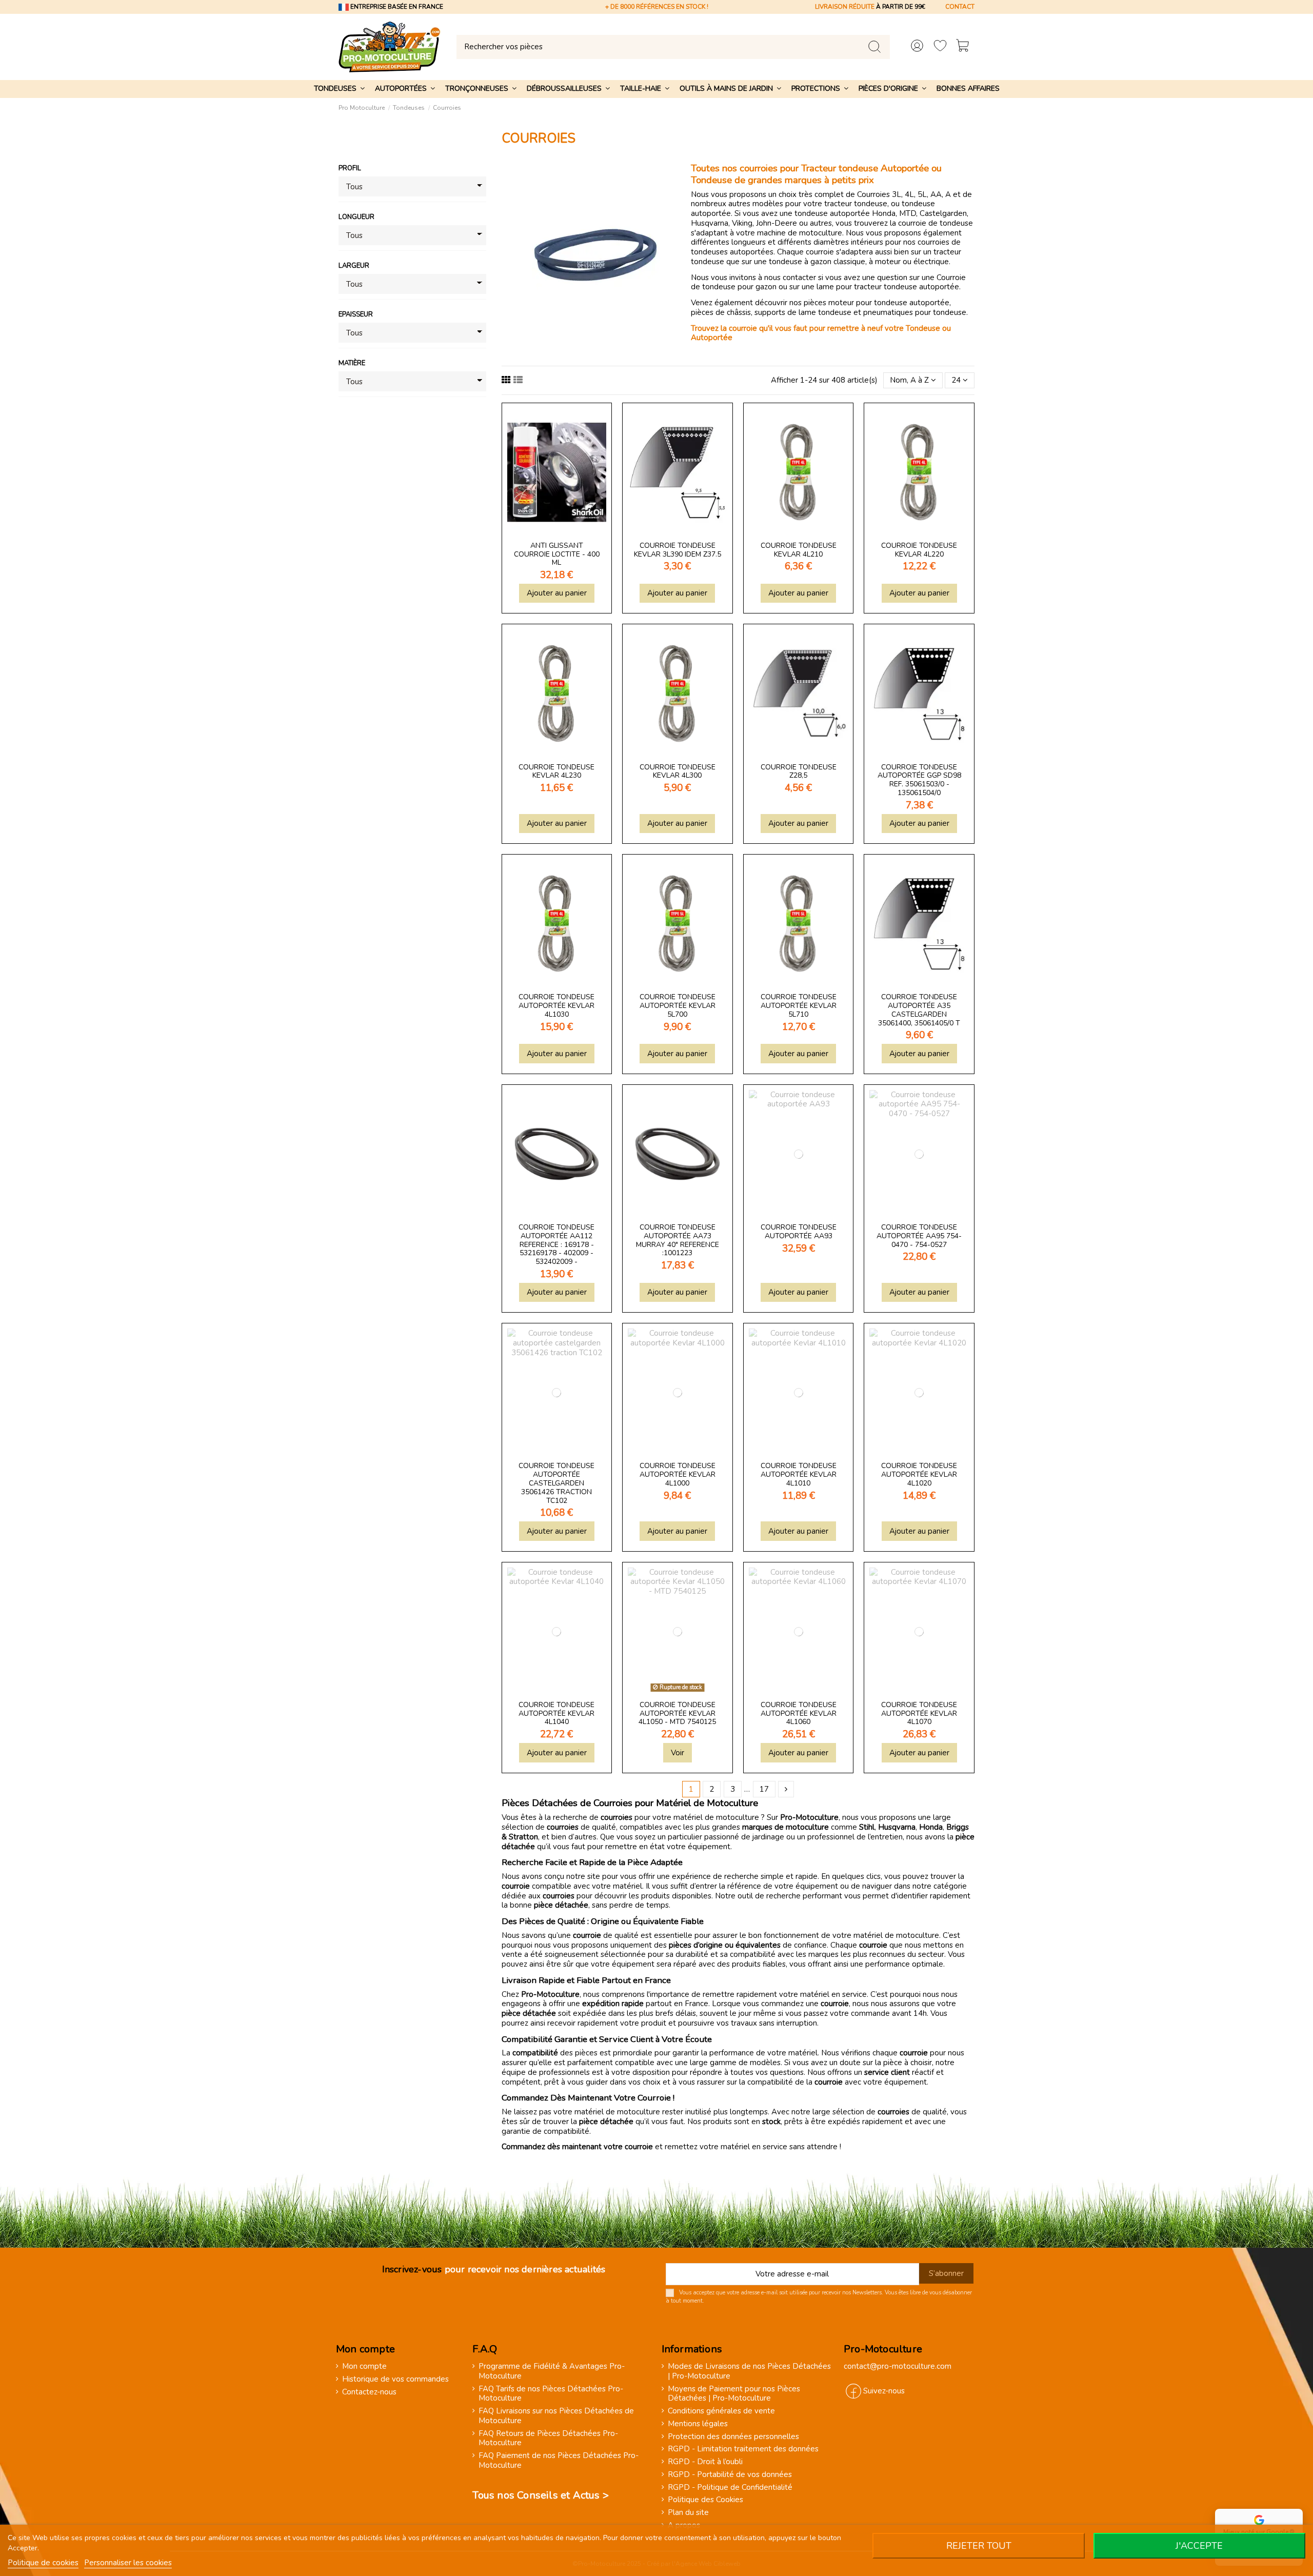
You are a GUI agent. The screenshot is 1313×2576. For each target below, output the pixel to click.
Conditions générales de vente (721, 2411)
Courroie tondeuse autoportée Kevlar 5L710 (799, 1006)
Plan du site (688, 2513)
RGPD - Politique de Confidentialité (730, 2488)
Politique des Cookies (705, 2500)
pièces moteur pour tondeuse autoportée (877, 303)
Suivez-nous (884, 2391)
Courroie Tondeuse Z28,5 (799, 771)
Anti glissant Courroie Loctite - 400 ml (557, 554)
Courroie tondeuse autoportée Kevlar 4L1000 (678, 1474)
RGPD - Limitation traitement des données (743, 2449)
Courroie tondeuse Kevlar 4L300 (678, 771)
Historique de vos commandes (395, 2379)
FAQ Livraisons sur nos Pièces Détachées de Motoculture (556, 2416)
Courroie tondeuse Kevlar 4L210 (799, 550)
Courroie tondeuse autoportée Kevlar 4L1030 (556, 1006)
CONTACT (960, 7)
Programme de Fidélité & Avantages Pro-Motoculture (552, 2371)
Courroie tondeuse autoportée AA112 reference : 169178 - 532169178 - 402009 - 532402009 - (556, 1244)
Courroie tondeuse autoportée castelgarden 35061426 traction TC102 (556, 1483)
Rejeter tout (979, 2546)
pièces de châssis (721, 312)
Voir (678, 1753)
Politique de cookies (43, 2563)
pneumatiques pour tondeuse (915, 312)
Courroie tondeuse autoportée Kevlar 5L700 (678, 1006)
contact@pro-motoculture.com (898, 2366)
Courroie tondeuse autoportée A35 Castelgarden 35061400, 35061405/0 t (919, 1010)
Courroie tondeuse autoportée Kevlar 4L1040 (556, 1713)
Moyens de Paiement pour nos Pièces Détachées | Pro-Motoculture (734, 2394)
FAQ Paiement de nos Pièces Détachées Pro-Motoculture (559, 2461)
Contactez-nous (369, 2392)
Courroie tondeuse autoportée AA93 (799, 1232)
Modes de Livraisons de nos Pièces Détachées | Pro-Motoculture (749, 2371)
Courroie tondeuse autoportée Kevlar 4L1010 (799, 1474)
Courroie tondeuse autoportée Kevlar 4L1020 (919, 1474)
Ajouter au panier (557, 593)
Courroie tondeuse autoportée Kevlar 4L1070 (919, 1713)
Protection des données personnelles (733, 2437)
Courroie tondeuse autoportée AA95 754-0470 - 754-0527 (919, 1236)
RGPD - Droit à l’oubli (705, 2462)
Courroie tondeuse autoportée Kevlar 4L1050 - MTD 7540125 (677, 1713)
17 (764, 1789)
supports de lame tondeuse (803, 312)
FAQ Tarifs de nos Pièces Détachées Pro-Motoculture (551, 2394)
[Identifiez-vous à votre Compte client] (917, 47)
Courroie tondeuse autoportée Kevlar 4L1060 (799, 1713)
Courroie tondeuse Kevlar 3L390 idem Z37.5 (678, 550)
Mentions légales (698, 2424)
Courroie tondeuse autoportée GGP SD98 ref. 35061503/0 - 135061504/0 (919, 780)
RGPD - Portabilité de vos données (730, 2475)
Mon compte (364, 2366)
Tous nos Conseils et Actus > (541, 2495)
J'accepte (1199, 2546)
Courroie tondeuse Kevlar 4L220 (919, 550)
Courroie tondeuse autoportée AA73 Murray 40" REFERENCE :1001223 (678, 1240)
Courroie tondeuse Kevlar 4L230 (556, 771)
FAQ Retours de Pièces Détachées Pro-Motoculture (548, 2439)
